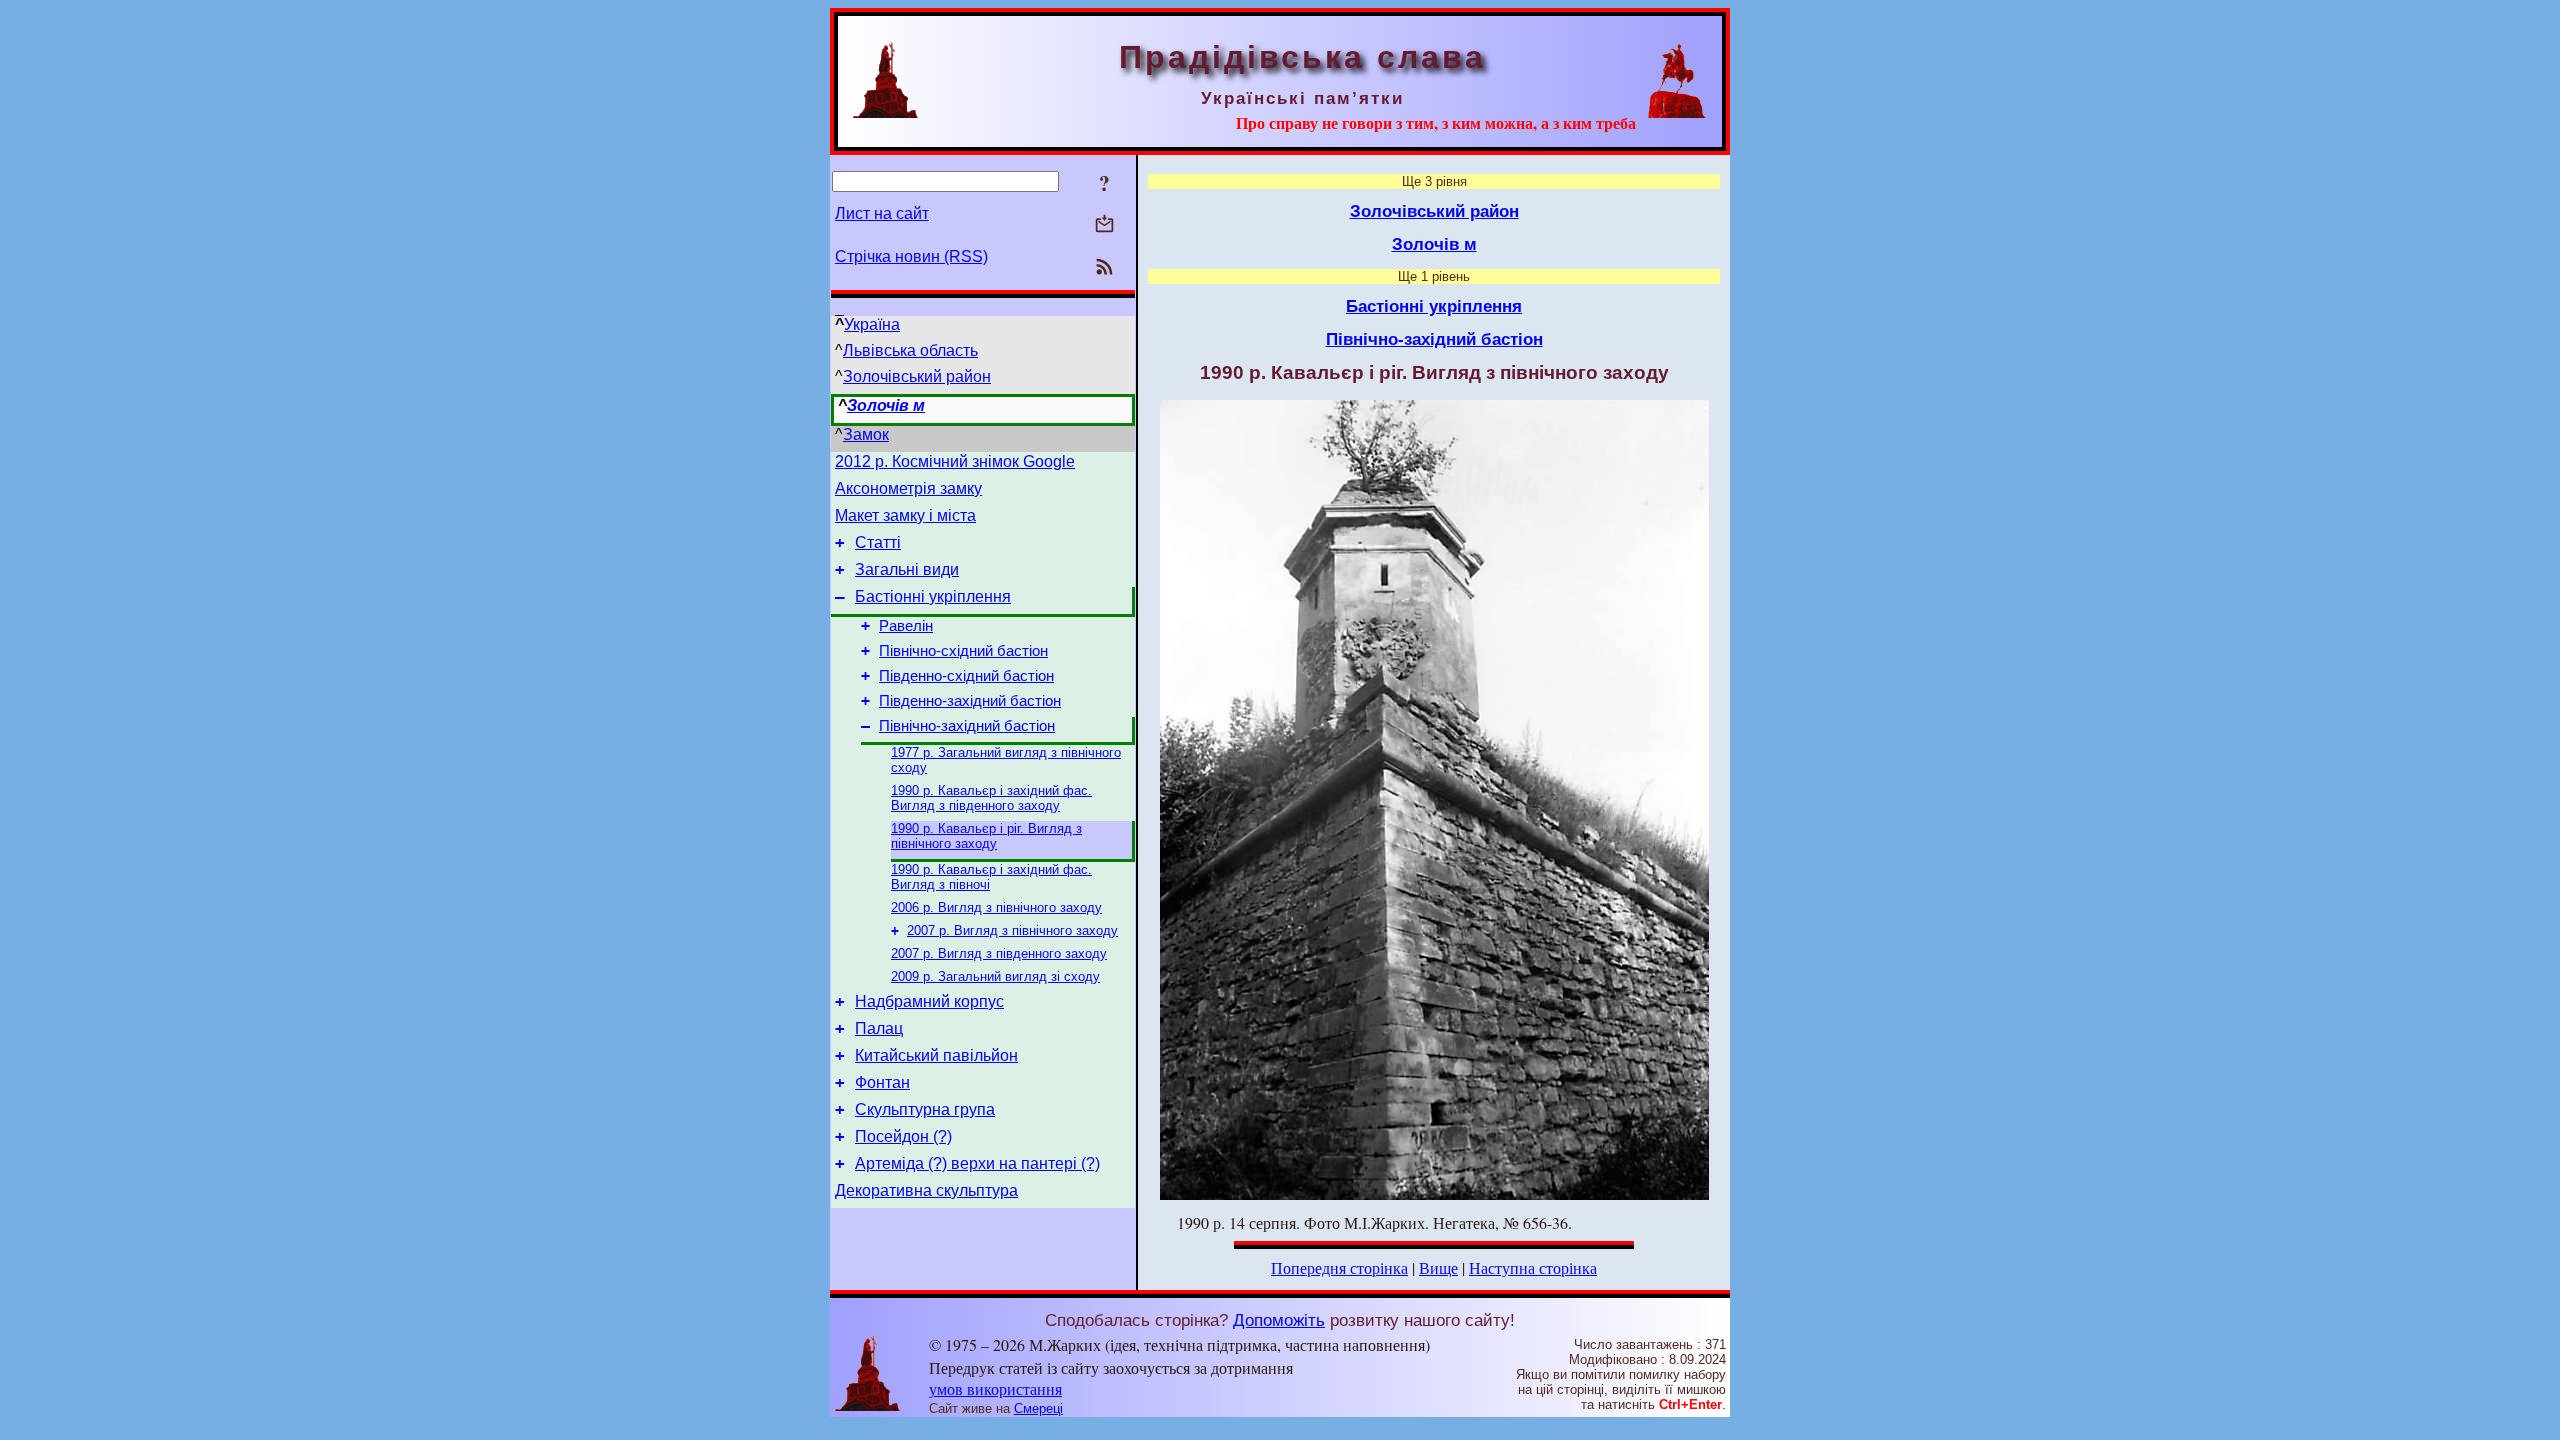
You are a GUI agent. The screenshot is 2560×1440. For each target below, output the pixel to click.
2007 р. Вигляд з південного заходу (999, 953)
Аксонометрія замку (908, 488)
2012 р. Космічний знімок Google (955, 461)
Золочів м (886, 405)
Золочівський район (917, 376)
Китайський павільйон (936, 1055)
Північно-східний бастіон (963, 651)
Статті (878, 542)
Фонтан (882, 1082)
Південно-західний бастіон (970, 701)
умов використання (995, 1388)
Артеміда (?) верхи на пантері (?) (977, 1163)
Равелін (906, 626)
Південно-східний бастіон (966, 676)
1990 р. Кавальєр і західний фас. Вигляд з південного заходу (991, 798)
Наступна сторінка (1533, 1267)
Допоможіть (1279, 1320)
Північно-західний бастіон (967, 726)
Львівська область (910, 350)
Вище (1438, 1267)
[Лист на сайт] (1104, 225)
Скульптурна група (925, 1109)
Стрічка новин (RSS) (911, 256)
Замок (866, 434)
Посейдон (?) (903, 1136)
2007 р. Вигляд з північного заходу (1012, 930)
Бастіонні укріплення (933, 596)
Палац (879, 1028)
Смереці (1038, 1408)
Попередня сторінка (1339, 1267)
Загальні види (907, 569)
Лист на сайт (882, 213)
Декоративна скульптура (926, 1190)
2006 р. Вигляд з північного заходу (996, 907)
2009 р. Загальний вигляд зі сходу (995, 976)
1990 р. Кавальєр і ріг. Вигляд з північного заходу (986, 836)
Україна (872, 324)
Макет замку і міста (905, 515)
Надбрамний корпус (929, 1001)
